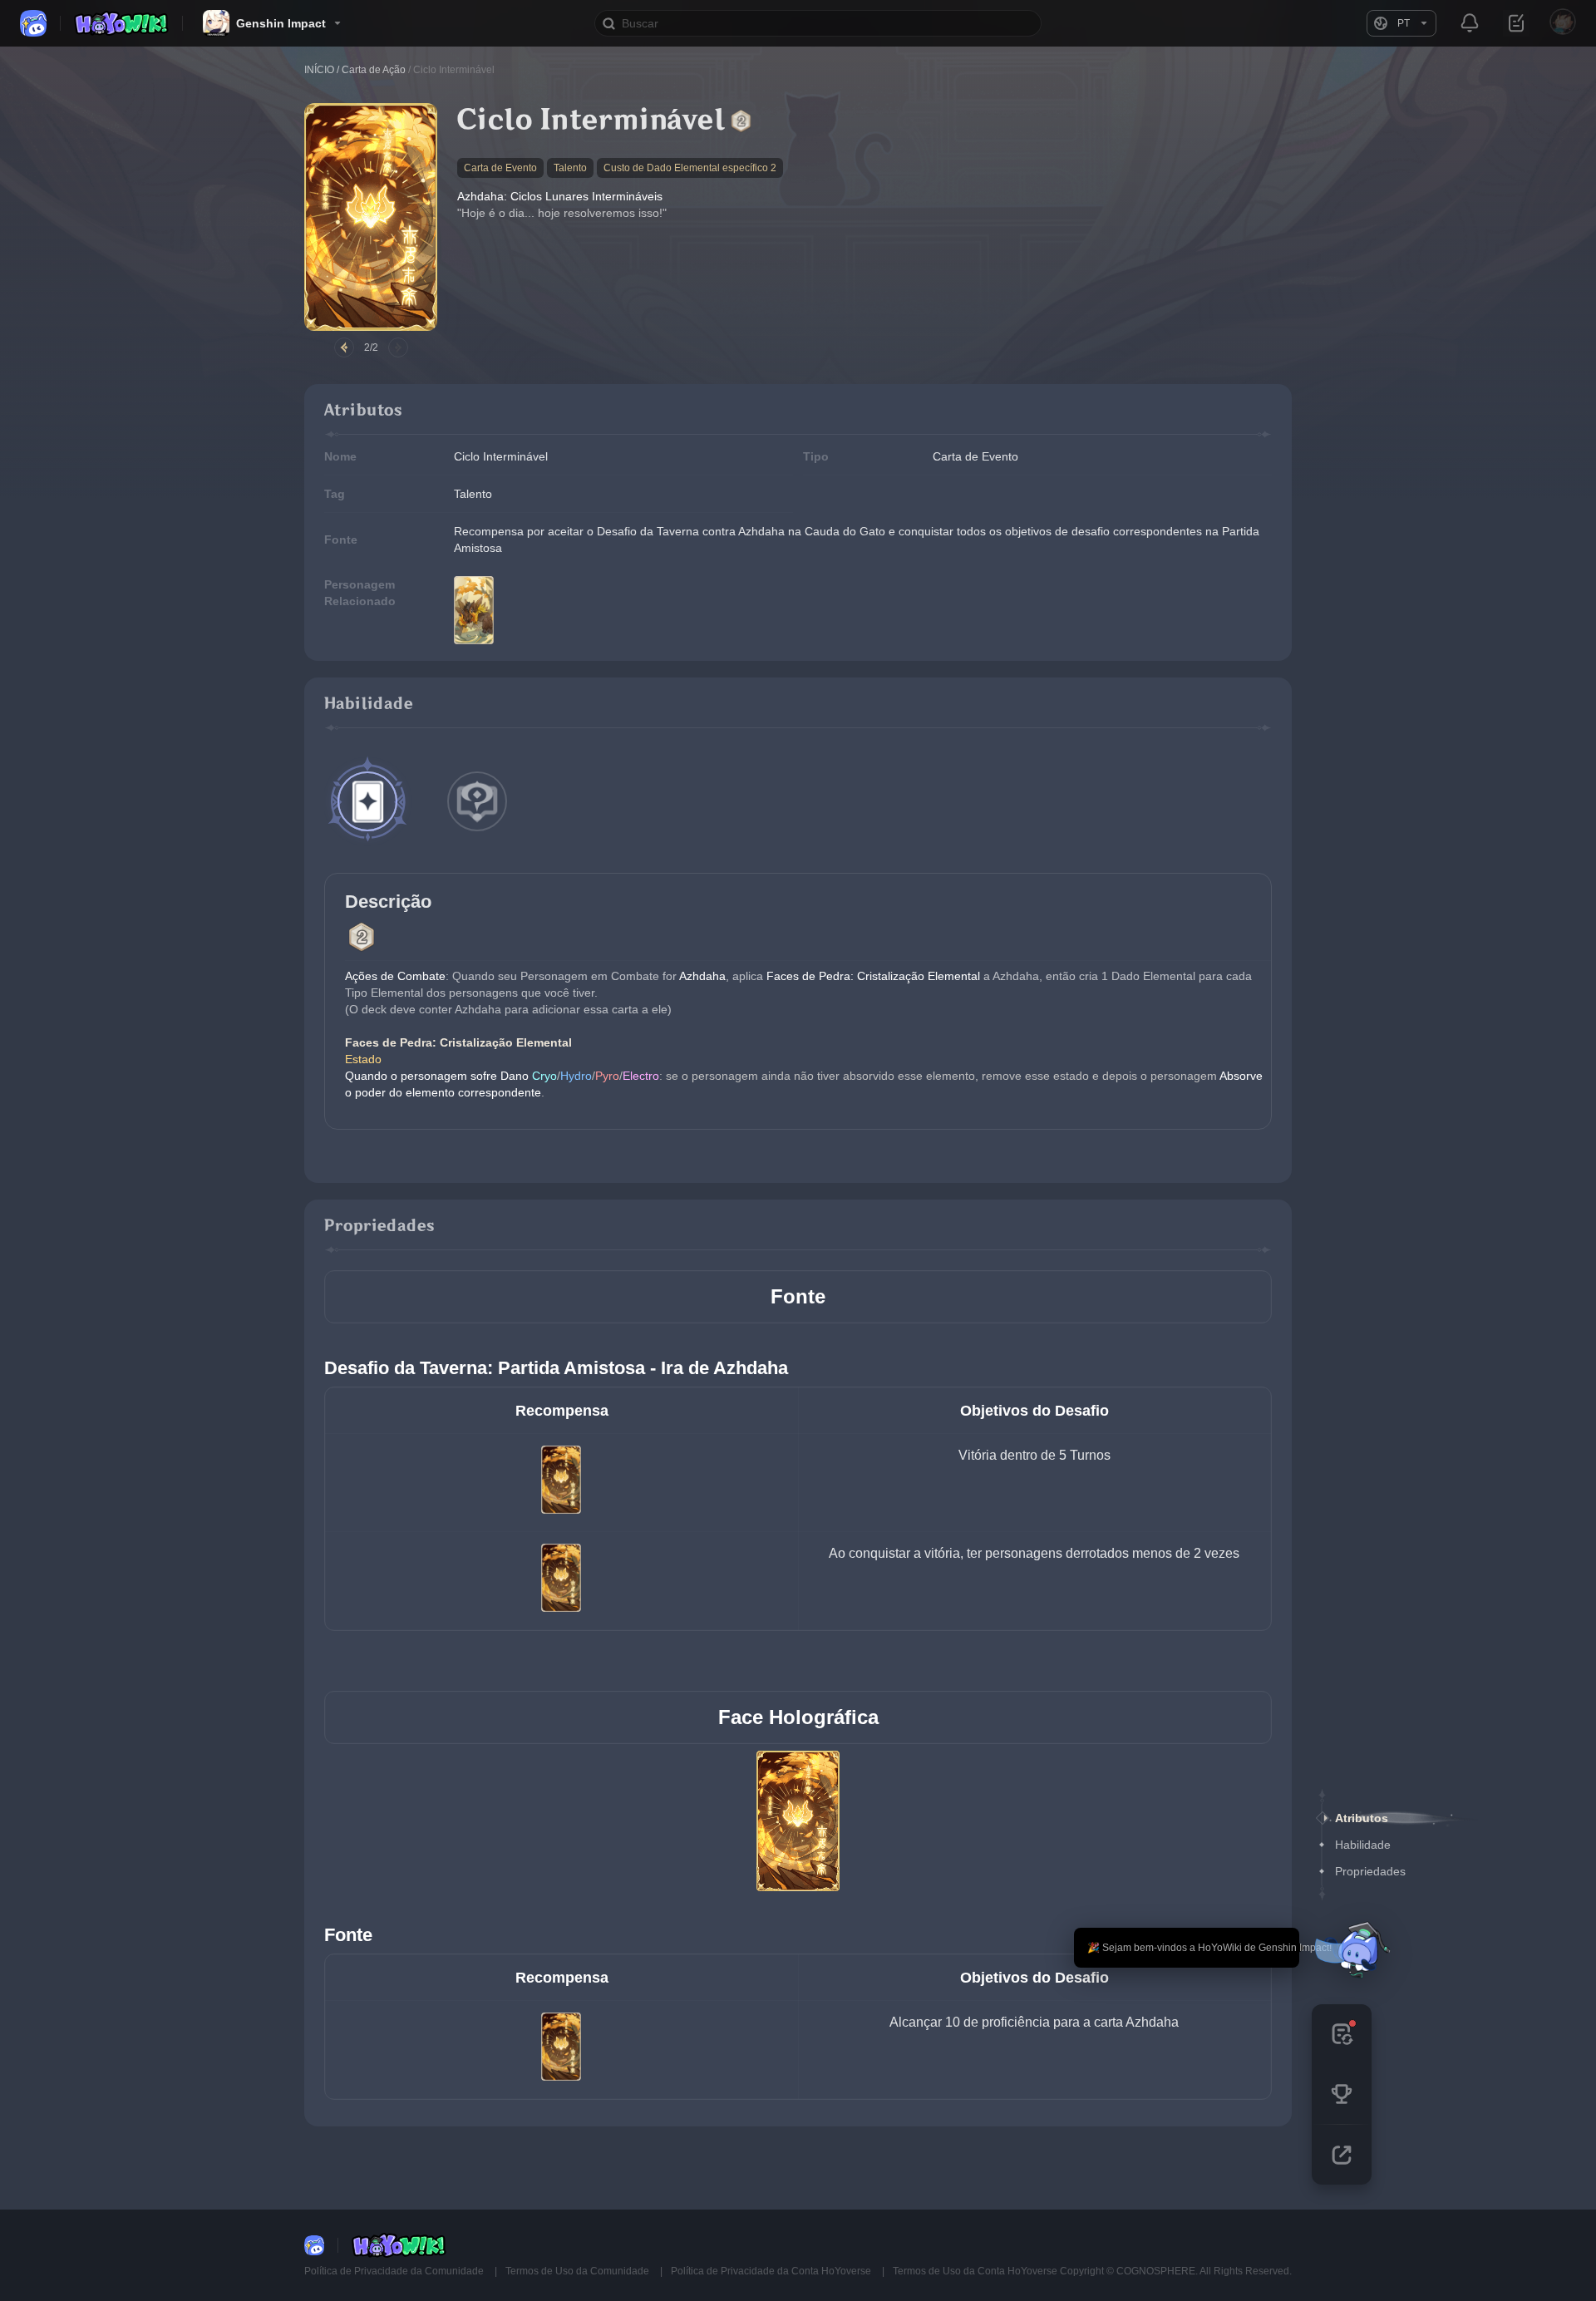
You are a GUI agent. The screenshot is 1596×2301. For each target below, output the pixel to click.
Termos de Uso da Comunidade (579, 2271)
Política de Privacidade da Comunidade (395, 2271)
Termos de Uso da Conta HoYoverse (975, 2271)
